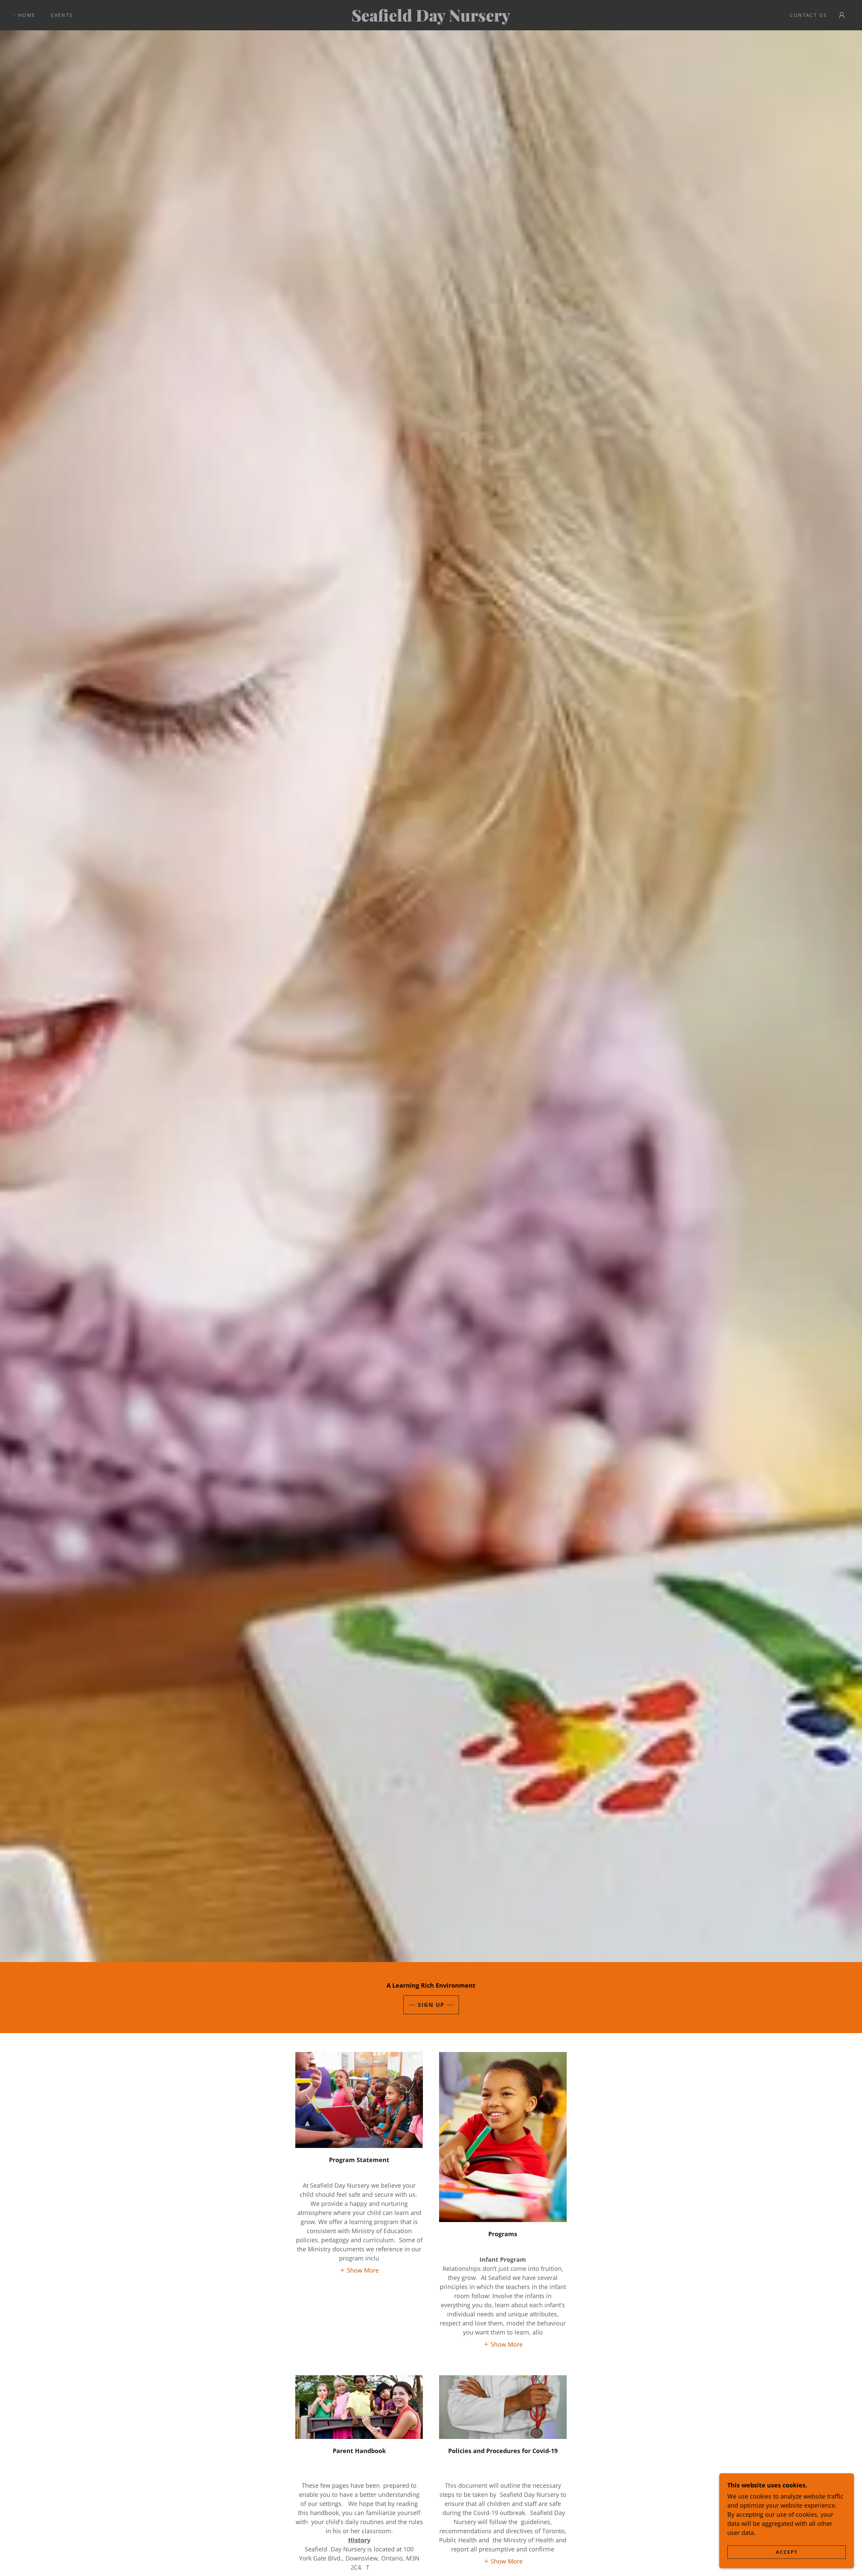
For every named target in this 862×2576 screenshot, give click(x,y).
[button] (842, 15)
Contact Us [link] (808, 15)
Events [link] (62, 15)
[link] (431, 19)
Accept (787, 2552)
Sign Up (431, 2005)
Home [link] (27, 15)
